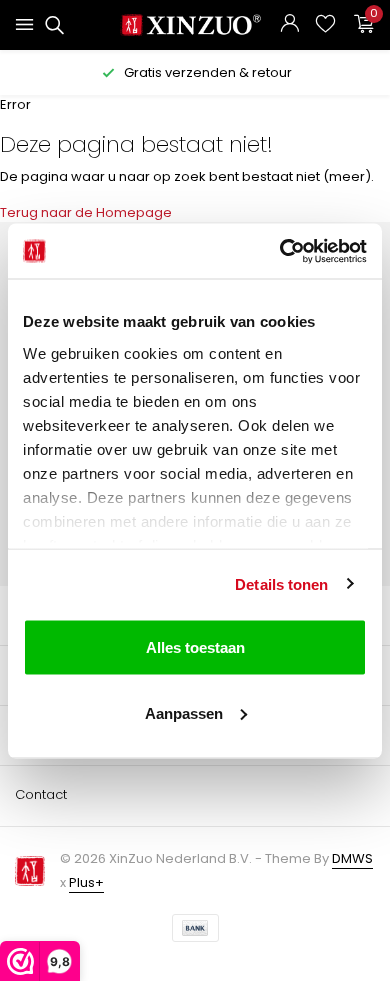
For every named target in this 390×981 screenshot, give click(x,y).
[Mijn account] (289, 25)
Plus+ (86, 882)
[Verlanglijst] (325, 25)
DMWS (352, 858)
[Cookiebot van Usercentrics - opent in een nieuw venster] (280, 251)
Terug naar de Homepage (86, 212)
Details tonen (281, 583)
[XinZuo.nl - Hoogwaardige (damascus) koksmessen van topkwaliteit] (195, 25)
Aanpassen (184, 712)
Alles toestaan (195, 647)
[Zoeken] (51, 25)
